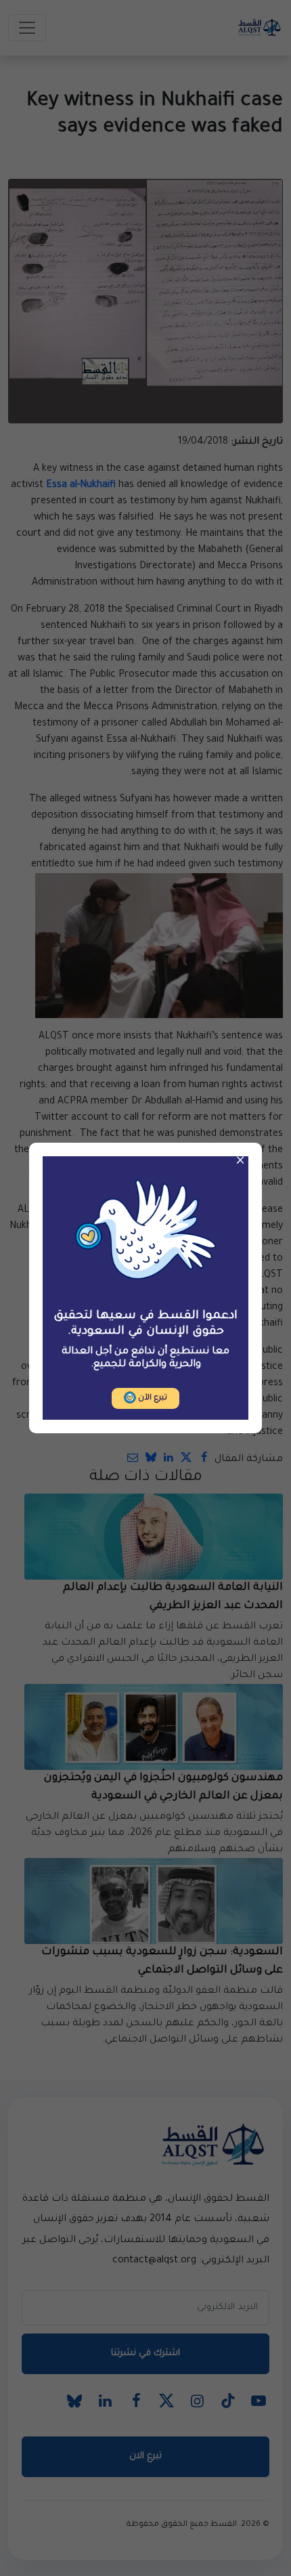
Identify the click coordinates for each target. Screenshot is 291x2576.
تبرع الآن (152, 1398)
